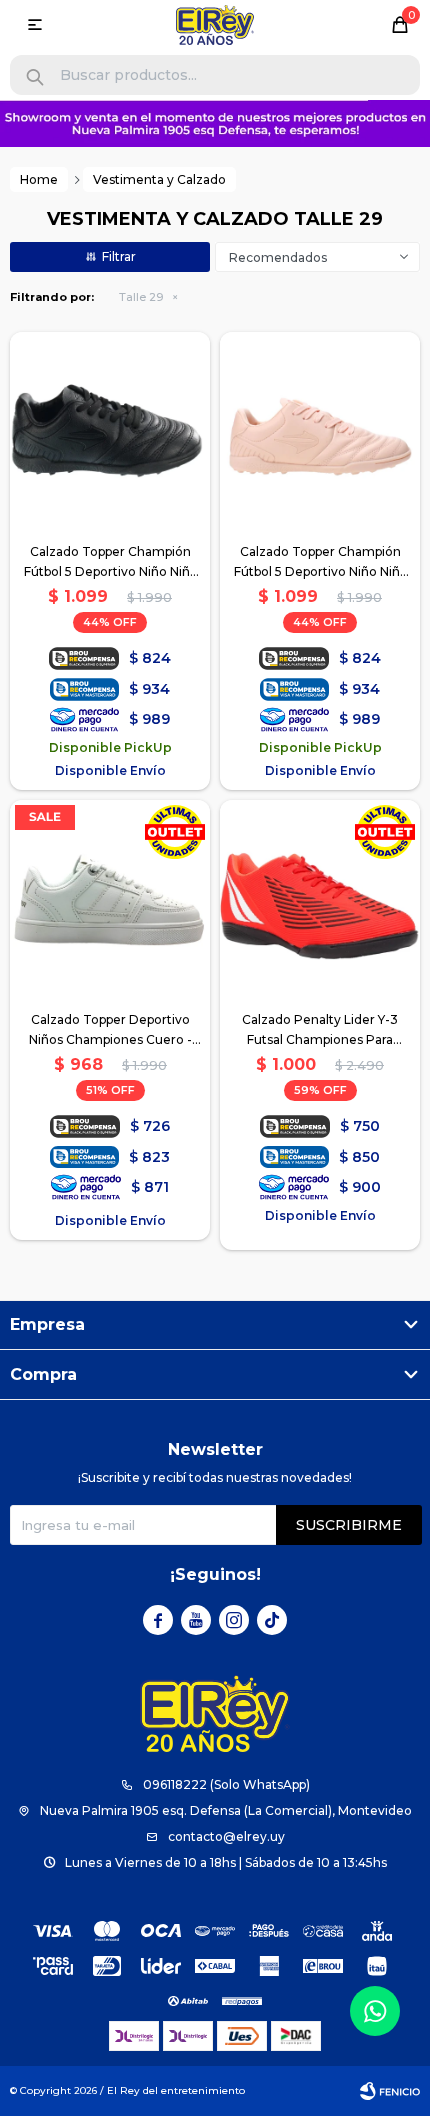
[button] (35, 77)
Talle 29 (141, 297)
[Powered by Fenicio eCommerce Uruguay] (390, 2091)
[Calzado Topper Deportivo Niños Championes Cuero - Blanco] (110, 900)
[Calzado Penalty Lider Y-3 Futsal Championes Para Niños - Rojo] (320, 900)
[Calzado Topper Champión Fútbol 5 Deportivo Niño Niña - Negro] (110, 432)
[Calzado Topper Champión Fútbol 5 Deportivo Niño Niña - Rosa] (320, 432)
